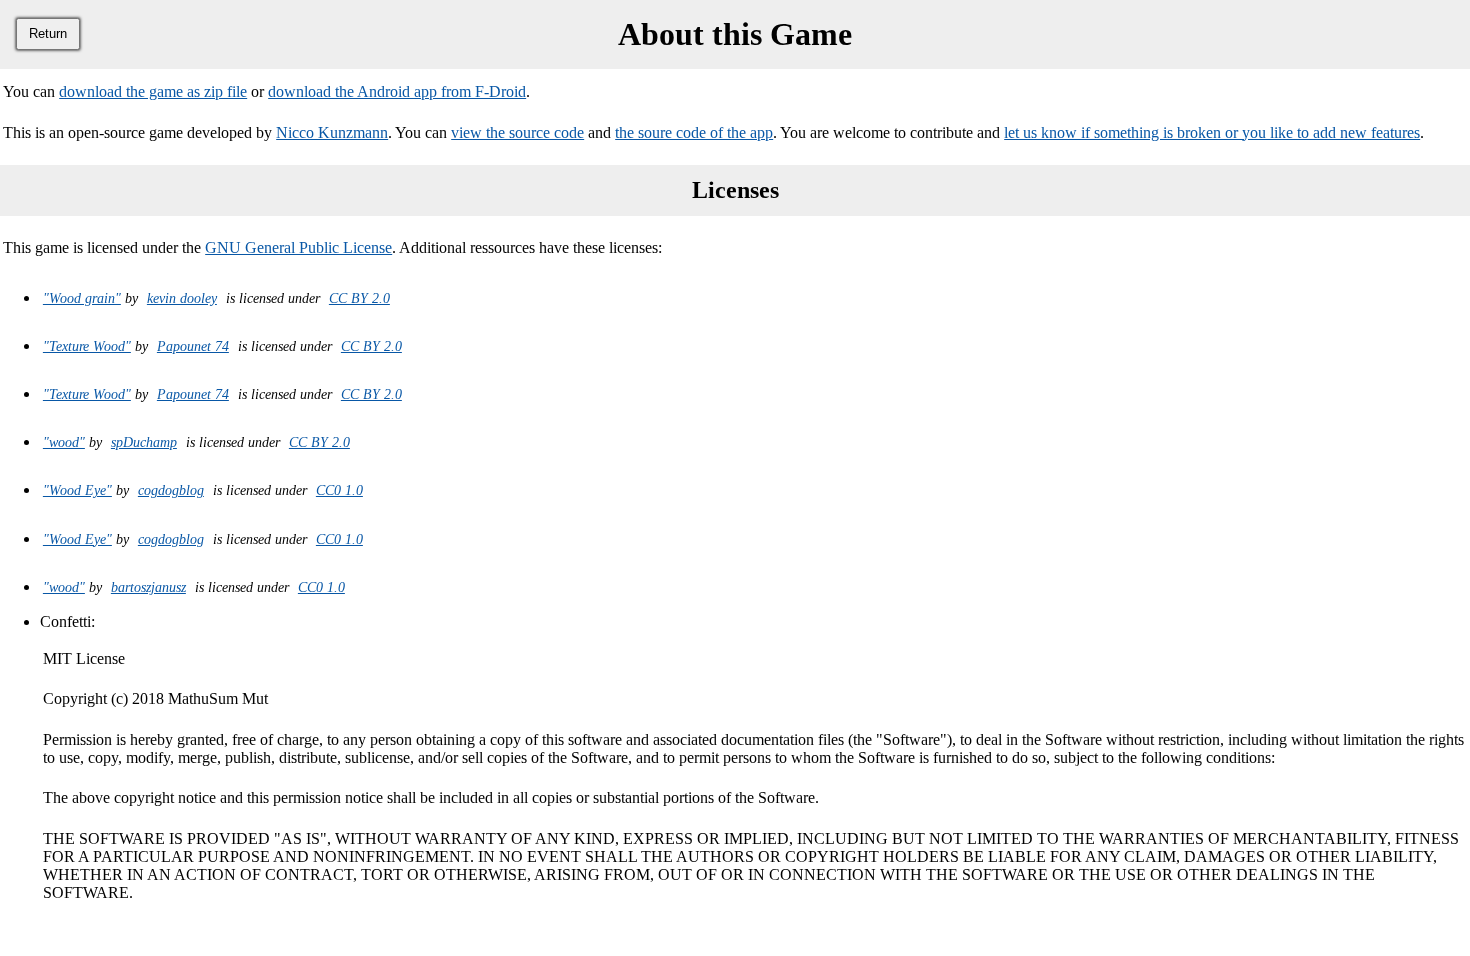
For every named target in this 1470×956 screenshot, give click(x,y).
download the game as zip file (153, 91)
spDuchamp (144, 442)
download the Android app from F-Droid (397, 91)
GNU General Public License (298, 247)
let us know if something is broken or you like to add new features (1212, 132)
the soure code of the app (694, 132)
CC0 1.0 (339, 490)
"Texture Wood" (87, 346)
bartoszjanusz (148, 587)
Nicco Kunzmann (332, 132)
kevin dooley (182, 298)
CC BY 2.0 (359, 298)
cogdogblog (171, 490)
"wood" (64, 442)
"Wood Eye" (77, 490)
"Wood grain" (82, 298)
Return (48, 33)
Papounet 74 (193, 346)
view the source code (517, 132)
